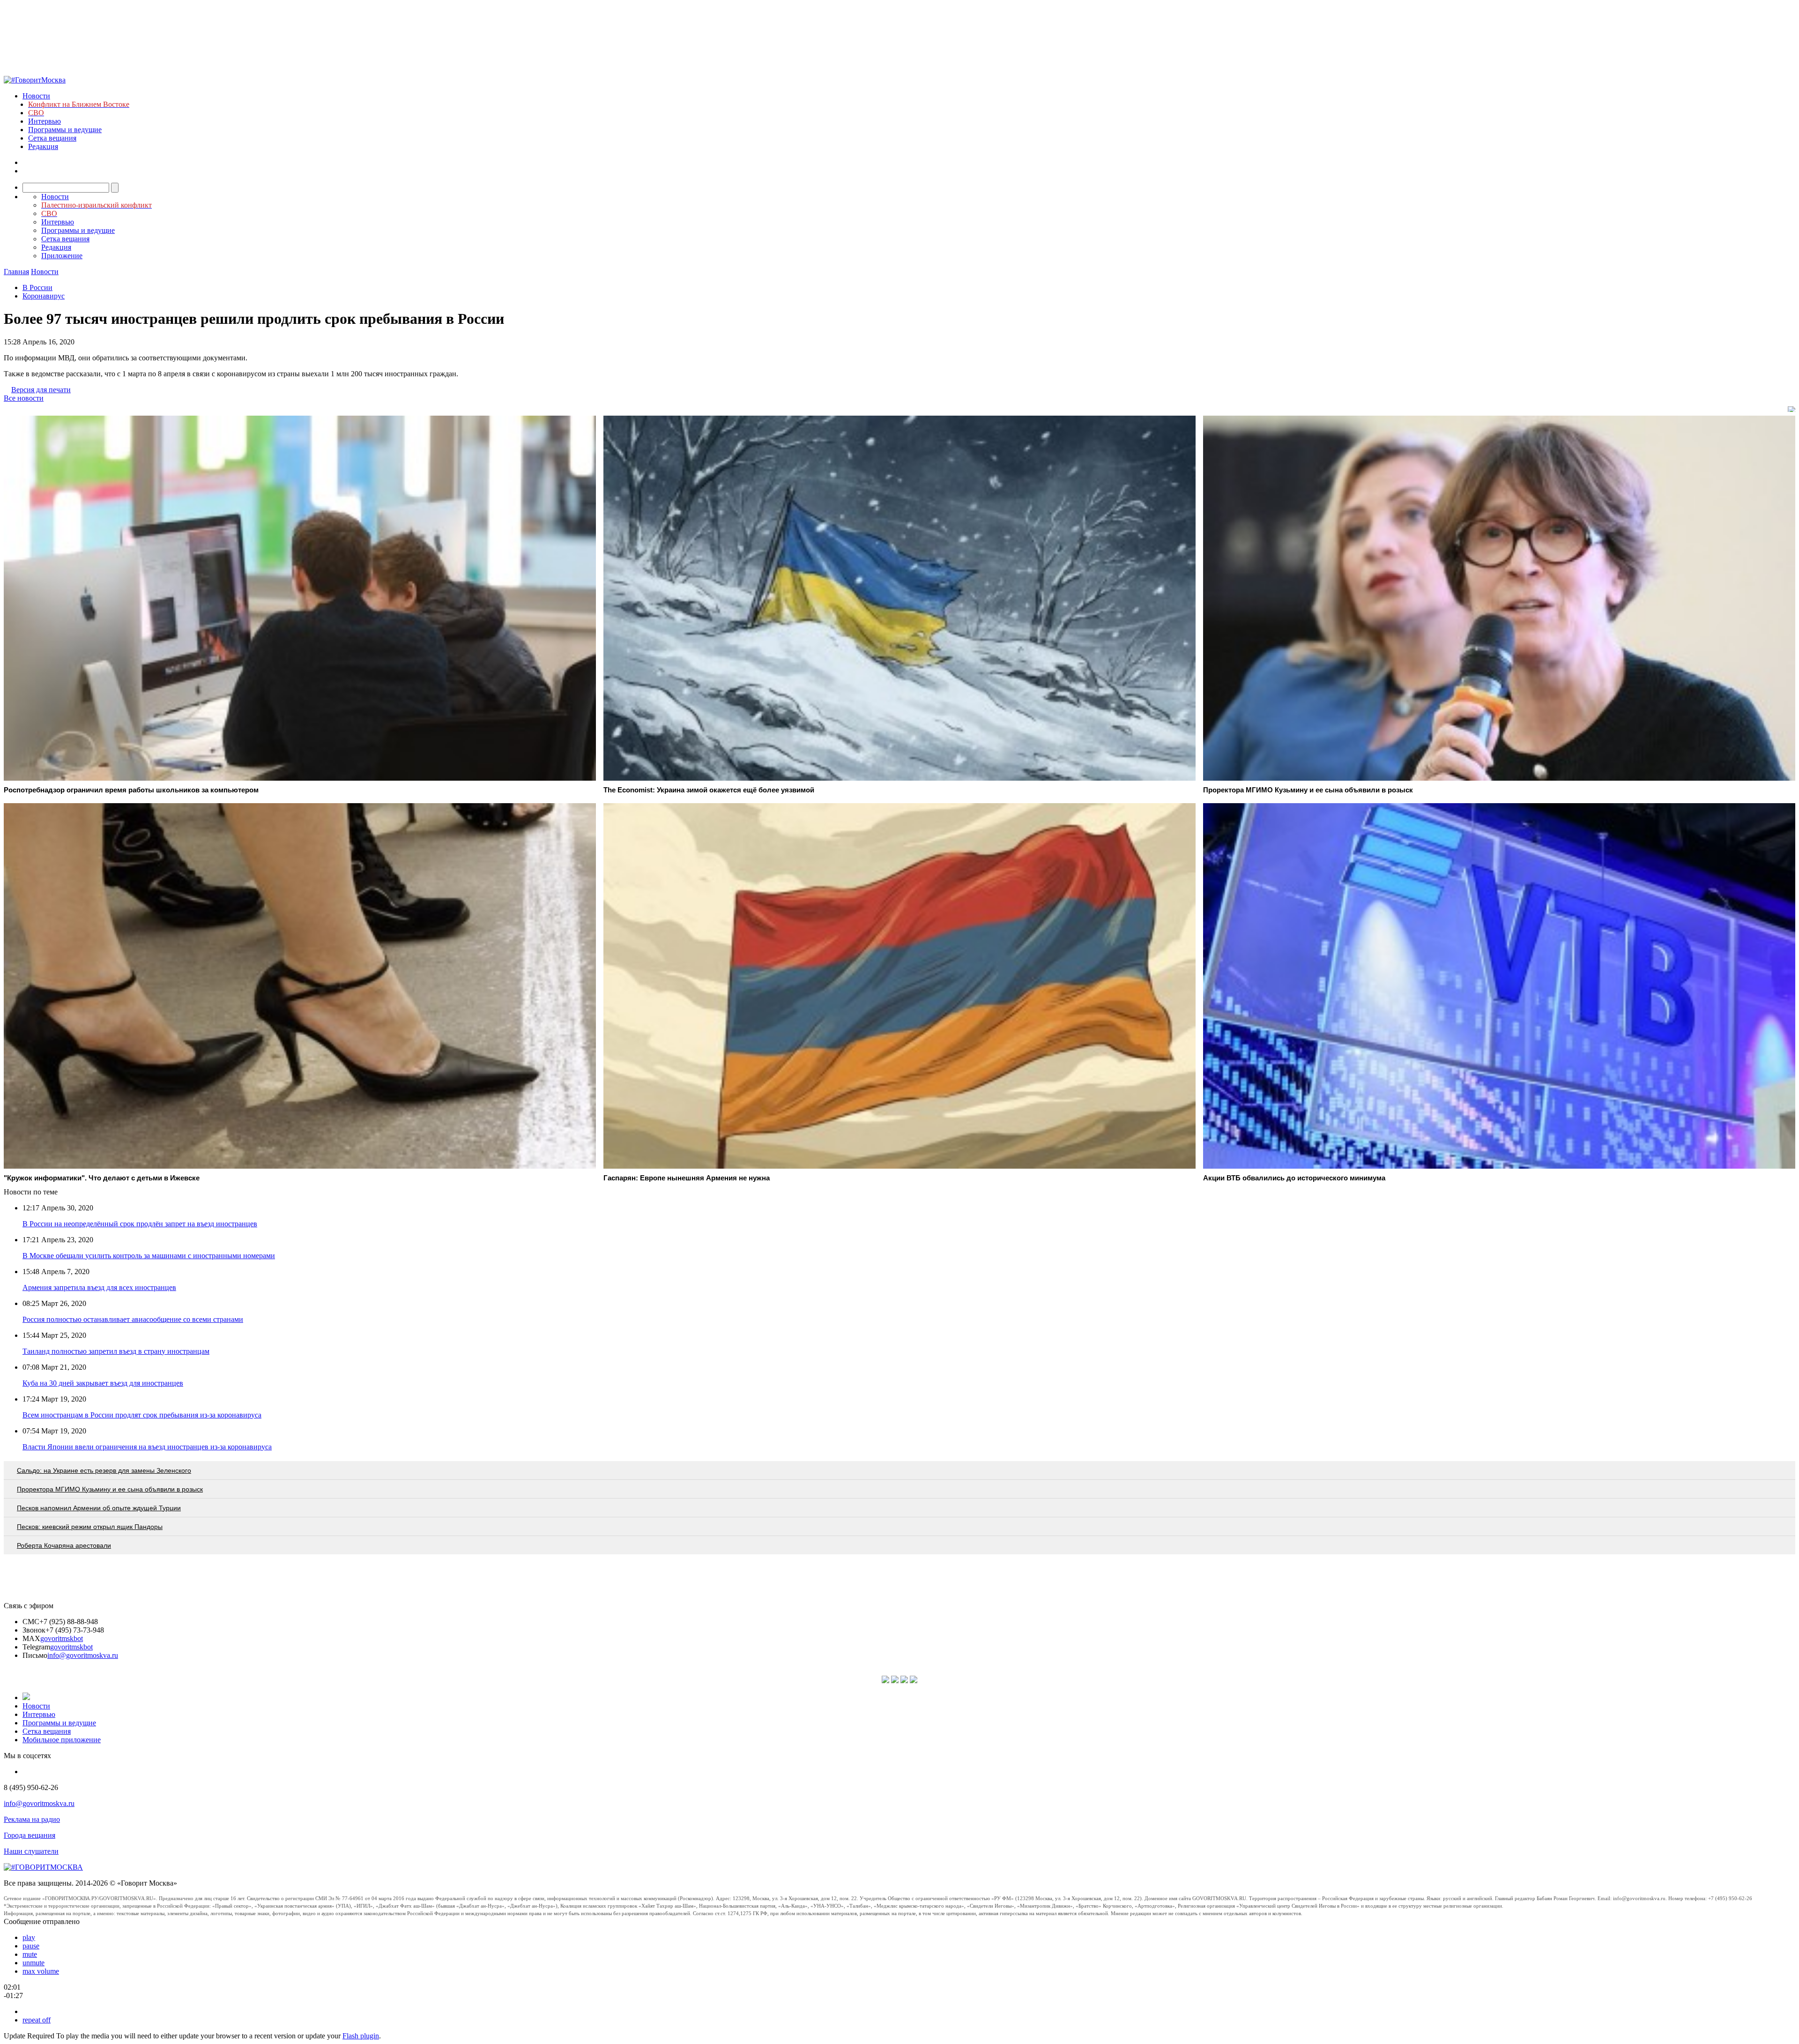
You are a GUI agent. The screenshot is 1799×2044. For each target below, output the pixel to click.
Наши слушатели (31, 1851)
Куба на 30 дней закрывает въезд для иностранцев (103, 1383)
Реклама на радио (32, 1819)
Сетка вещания (52, 138)
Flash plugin (361, 2036)
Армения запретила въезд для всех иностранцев (99, 1287)
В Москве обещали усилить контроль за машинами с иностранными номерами (149, 1256)
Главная (16, 272)
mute (30, 1954)
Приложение (62, 256)
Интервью (45, 121)
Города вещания (30, 1835)
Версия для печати (41, 390)
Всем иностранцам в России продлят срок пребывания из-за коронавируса (142, 1415)
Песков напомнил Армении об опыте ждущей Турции (99, 1508)
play (29, 1937)
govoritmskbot (62, 1638)
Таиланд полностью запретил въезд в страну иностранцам (116, 1351)
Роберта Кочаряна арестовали (64, 1545)
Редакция (43, 146)
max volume (41, 1971)
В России (37, 287)
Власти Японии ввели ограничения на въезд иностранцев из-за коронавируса (147, 1447)
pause (31, 1946)
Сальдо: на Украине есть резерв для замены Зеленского (104, 1470)
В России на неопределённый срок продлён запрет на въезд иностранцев (140, 1224)
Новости (36, 96)
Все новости (24, 398)
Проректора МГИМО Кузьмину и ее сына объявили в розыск (110, 1489)
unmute (33, 1963)
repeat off (37, 2020)
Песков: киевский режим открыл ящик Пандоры (90, 1527)
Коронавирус (44, 296)
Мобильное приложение (62, 1740)
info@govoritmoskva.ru (83, 1655)
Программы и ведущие (65, 130)
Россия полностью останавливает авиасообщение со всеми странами (133, 1319)
